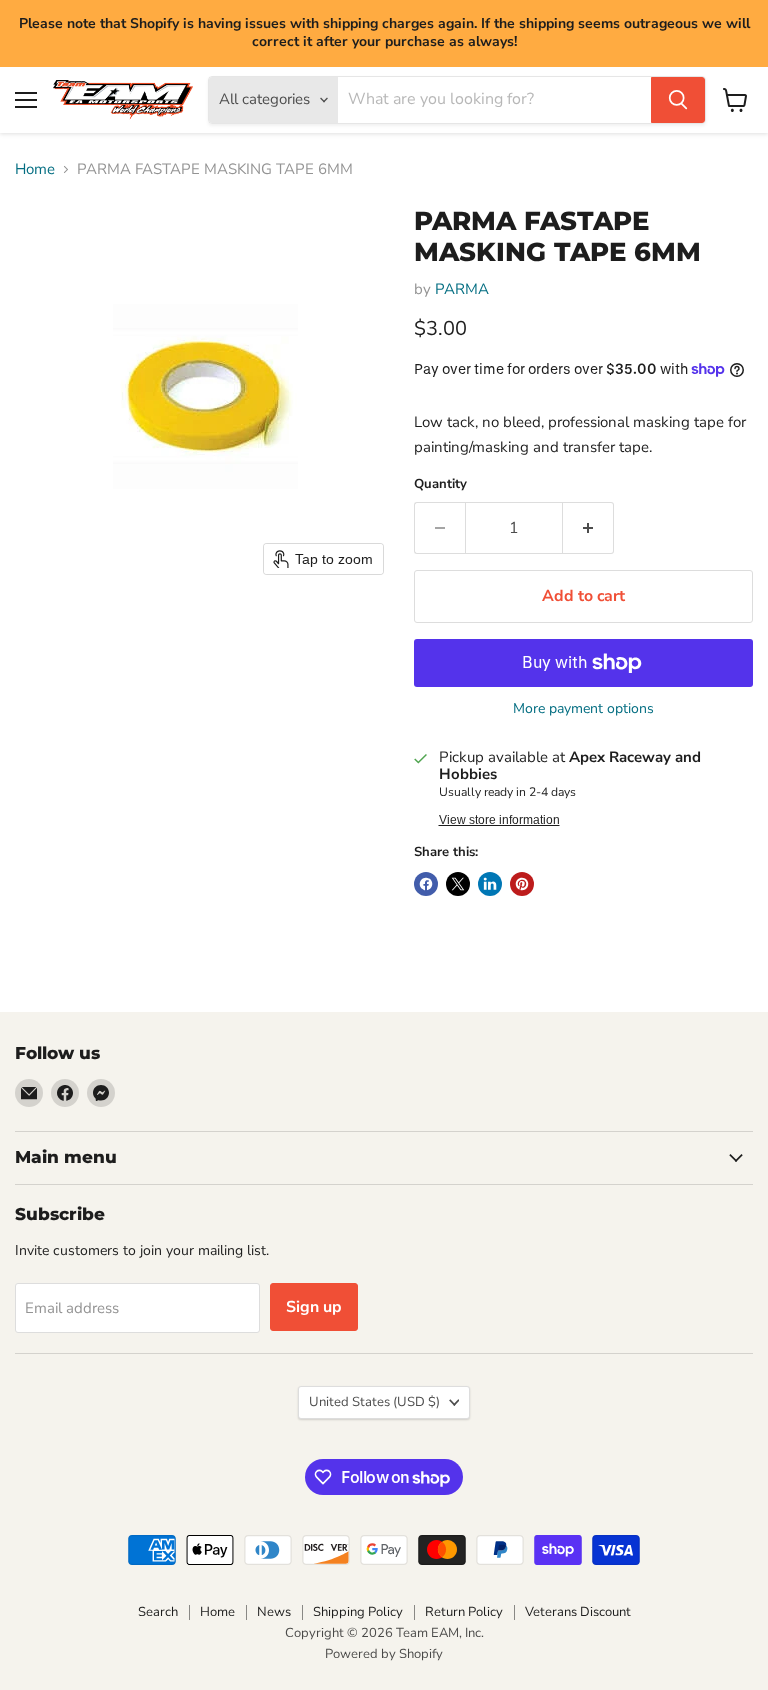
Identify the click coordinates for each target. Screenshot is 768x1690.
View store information (499, 820)
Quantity (440, 484)
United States (374, 1402)
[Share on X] (458, 884)
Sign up (314, 1307)
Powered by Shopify (384, 1654)
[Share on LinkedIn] (490, 884)
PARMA (462, 289)
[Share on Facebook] (426, 884)
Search (158, 1612)
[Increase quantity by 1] (588, 528)
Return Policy (464, 1612)
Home (35, 169)
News (274, 1612)
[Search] (678, 100)
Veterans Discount (578, 1612)
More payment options (583, 709)
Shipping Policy (358, 1612)
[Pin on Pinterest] (522, 884)
